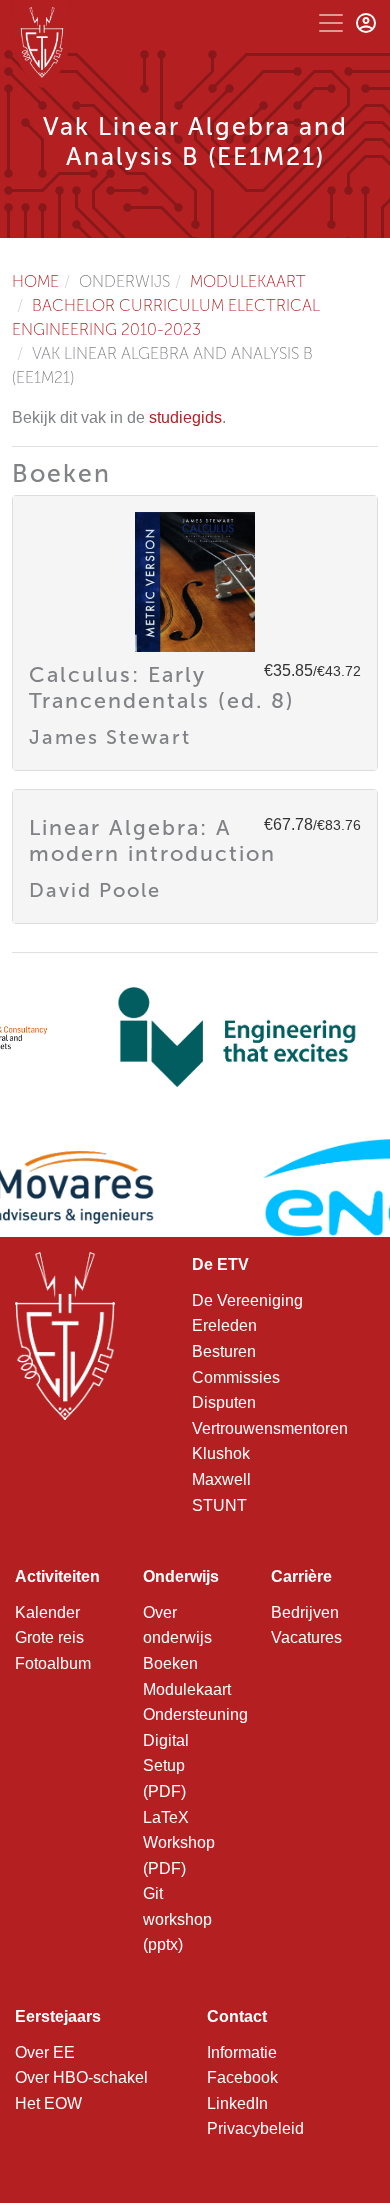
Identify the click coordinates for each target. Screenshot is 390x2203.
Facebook (242, 2077)
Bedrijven (305, 1612)
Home (35, 281)
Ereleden (224, 1325)
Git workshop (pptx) (177, 1919)
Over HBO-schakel (81, 2077)
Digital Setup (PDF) (166, 1766)
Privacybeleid (255, 2128)
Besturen (224, 1351)
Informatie (242, 2052)
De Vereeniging (247, 1300)
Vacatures (306, 1637)
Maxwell (221, 1479)
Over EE (45, 2052)
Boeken (170, 1663)
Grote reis (49, 1637)
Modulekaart (248, 281)
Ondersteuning (195, 1714)
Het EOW (48, 2103)
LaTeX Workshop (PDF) (179, 1843)
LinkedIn (237, 2103)
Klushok (221, 1453)
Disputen (224, 1402)
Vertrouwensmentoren (270, 1428)
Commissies (236, 1377)
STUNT (219, 1505)
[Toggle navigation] (331, 23)
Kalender (47, 1612)
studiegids (185, 417)
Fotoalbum (53, 1663)
